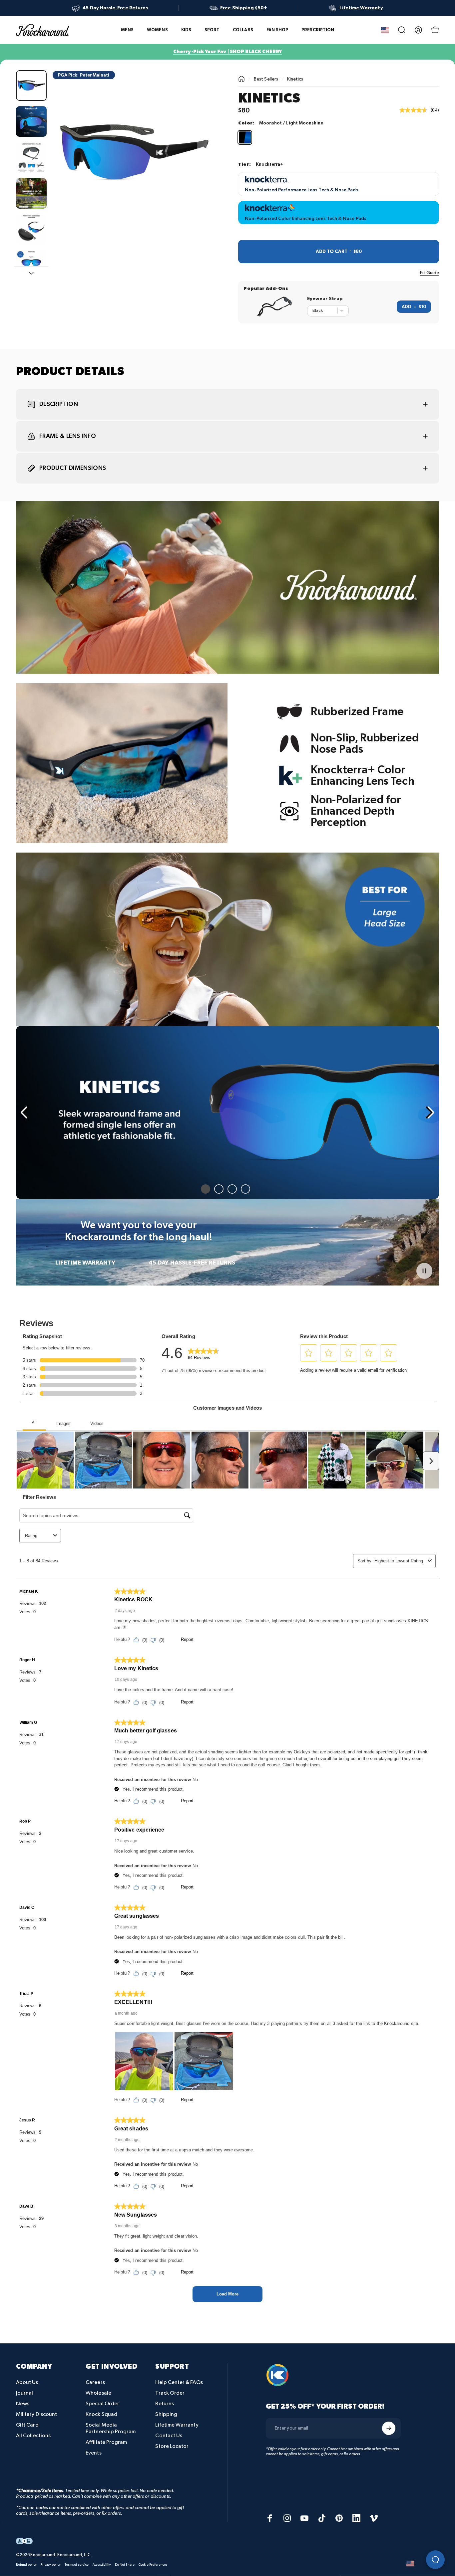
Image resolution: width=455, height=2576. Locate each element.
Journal (25, 2393)
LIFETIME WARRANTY (85, 1263)
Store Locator (172, 2446)
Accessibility (102, 2564)
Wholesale (98, 2393)
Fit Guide (430, 273)
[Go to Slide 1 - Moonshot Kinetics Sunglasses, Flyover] (31, 86)
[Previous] (25, 1112)
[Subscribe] (389, 2428)
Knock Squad (101, 2414)
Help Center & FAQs (179, 2382)
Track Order (170, 2393)
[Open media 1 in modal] (134, 153)
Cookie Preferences (153, 2564)
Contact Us (169, 2436)
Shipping (166, 2414)
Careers (95, 2382)
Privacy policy (51, 2564)
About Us (27, 2382)
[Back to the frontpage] (241, 79)
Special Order (102, 2404)
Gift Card (27, 2425)
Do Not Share (125, 2564)
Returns (165, 2404)
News (23, 2404)
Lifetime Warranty (177, 2425)
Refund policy (26, 2564)
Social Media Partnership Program (111, 2428)
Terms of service (77, 2564)
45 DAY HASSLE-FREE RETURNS (192, 1263)
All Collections (33, 2436)
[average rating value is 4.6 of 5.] (415, 110)
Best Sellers (266, 79)
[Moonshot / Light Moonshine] (245, 137)
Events (93, 2453)
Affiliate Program (106, 2442)
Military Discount (36, 2414)
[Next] (200, 164)
